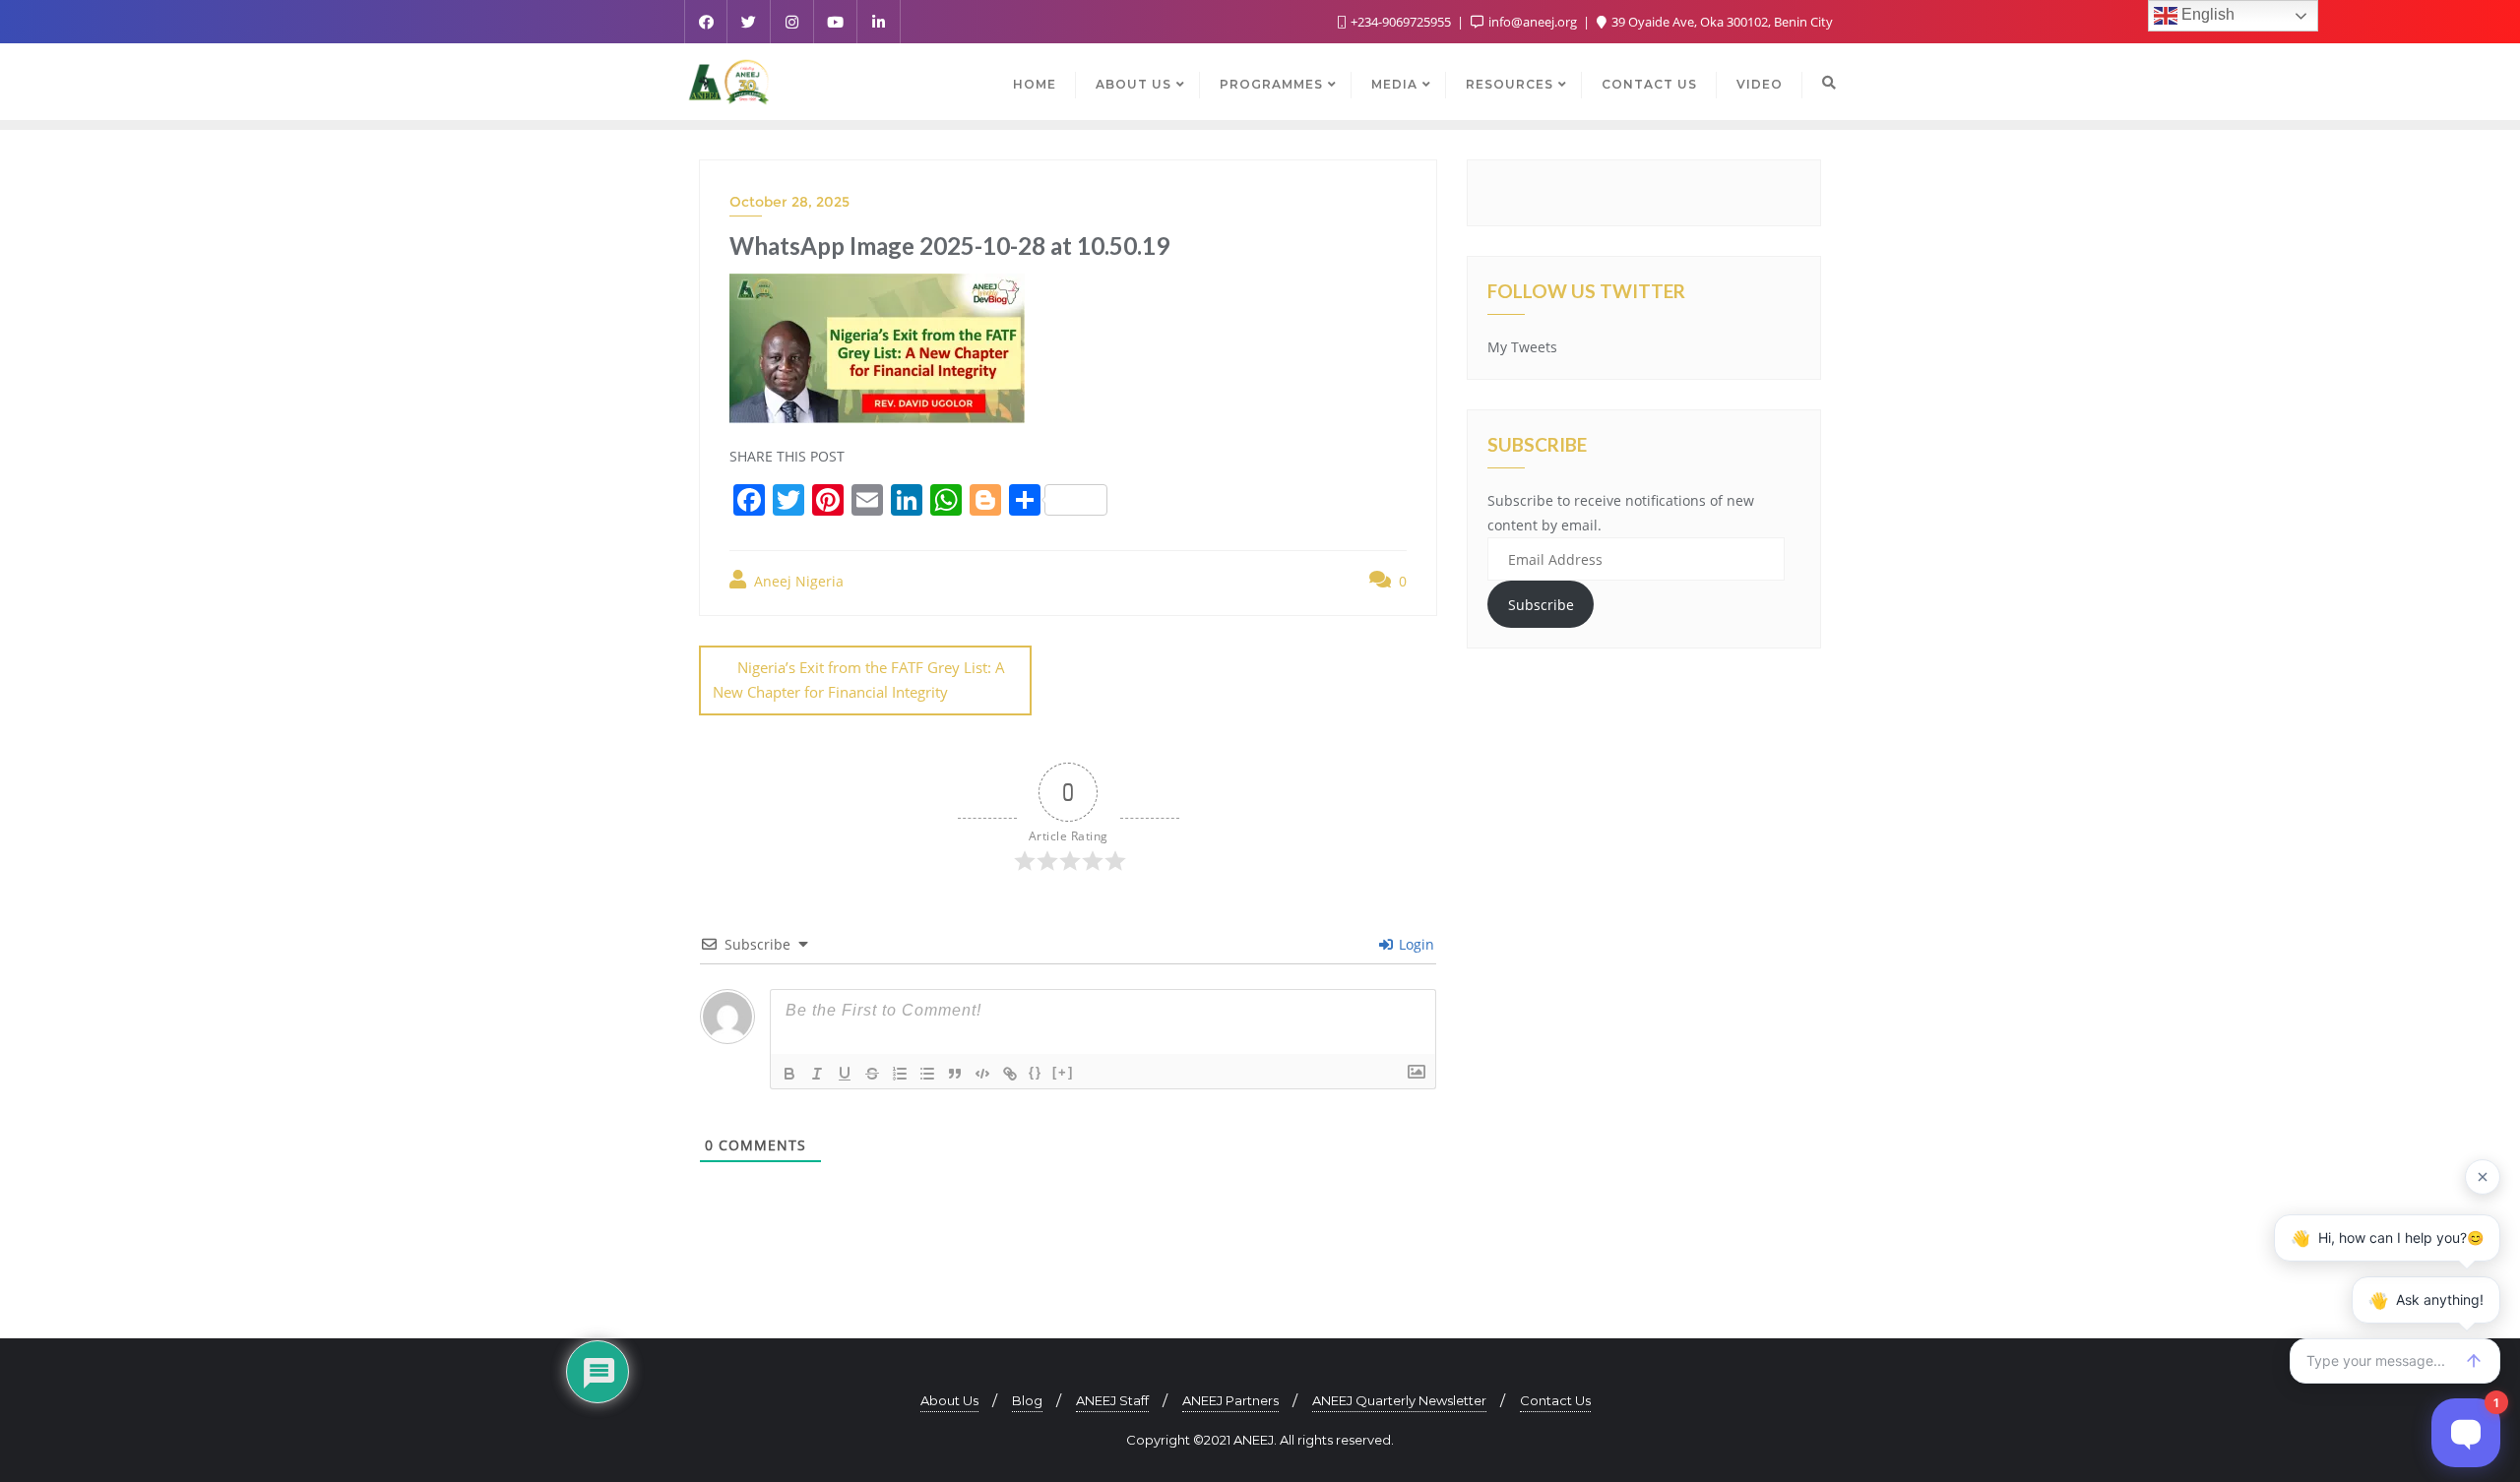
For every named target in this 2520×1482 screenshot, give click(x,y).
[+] (1063, 1072)
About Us (949, 1400)
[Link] (1010, 1074)
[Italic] (817, 1074)
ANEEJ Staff (1112, 1400)
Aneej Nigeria (797, 581)
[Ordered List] (900, 1074)
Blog (1027, 1400)
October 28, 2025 (789, 202)
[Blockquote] (955, 1074)
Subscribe (1541, 605)
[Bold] (789, 1074)
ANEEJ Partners (1230, 1400)
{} (1036, 1072)
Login (1415, 944)
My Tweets (1522, 347)
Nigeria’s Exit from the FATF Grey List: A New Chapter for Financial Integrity (859, 679)
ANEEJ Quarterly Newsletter (1399, 1400)
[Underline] (845, 1074)
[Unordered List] (927, 1074)
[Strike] (872, 1074)
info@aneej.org (1533, 22)
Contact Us (1555, 1400)
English (2206, 14)
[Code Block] (982, 1074)
